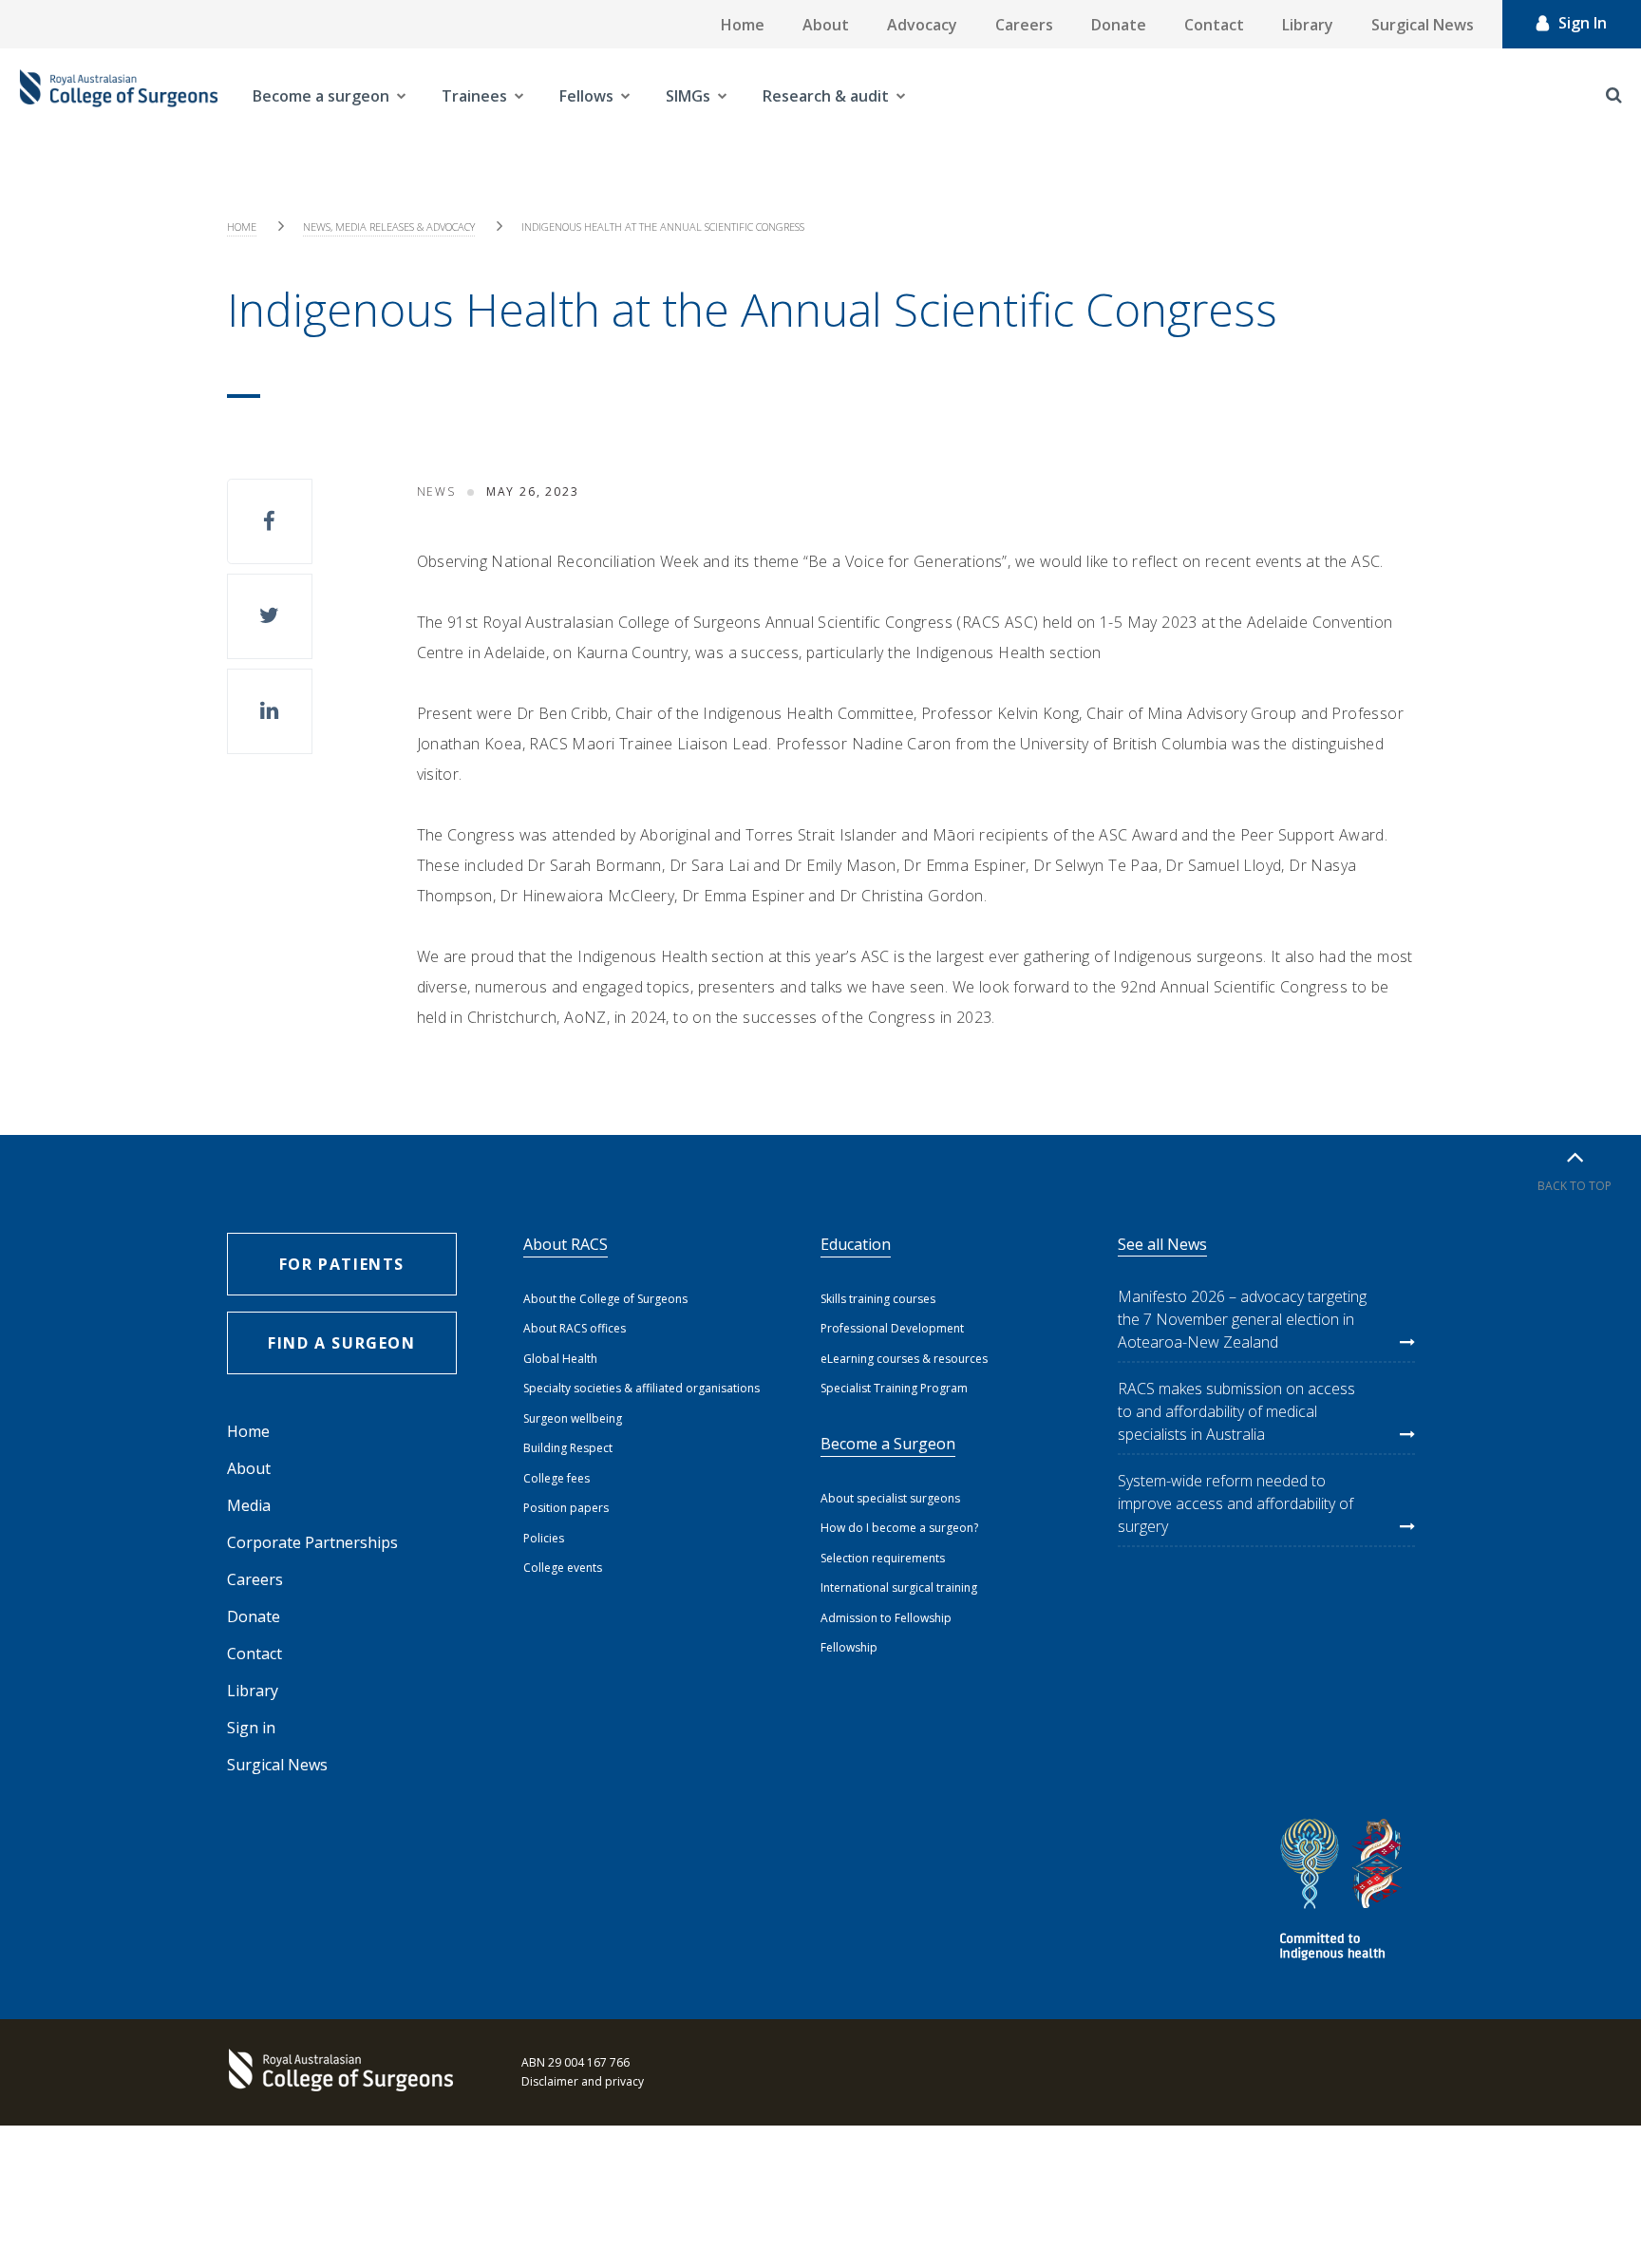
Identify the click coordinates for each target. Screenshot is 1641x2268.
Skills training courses (878, 1299)
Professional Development (892, 1328)
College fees (556, 1478)
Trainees (474, 96)
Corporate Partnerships (312, 1542)
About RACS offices (575, 1328)
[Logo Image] (119, 96)
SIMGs (688, 96)
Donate (1119, 25)
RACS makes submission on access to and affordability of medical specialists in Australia (1236, 1411)
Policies (544, 1538)
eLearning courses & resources (904, 1359)
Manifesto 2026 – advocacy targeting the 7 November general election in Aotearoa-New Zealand (1242, 1319)
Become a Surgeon (888, 1444)
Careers (1024, 25)
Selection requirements (883, 1558)
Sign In (1583, 23)
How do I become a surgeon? (899, 1528)
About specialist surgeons (890, 1498)
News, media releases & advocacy (389, 227)
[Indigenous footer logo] (1344, 1892)
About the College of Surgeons (605, 1299)
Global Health (560, 1359)
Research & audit (826, 96)
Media (249, 1505)
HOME (242, 227)
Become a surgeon (321, 96)
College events (563, 1568)
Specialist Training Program (894, 1388)
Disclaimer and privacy (583, 2081)
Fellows (586, 96)
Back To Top (1575, 1186)
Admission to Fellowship (886, 1618)
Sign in (251, 1728)
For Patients (342, 1264)
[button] (270, 521)
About (826, 25)
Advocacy (922, 25)
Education (856, 1244)
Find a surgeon (341, 1343)
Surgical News (1423, 25)
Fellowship (849, 1647)
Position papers (566, 1508)
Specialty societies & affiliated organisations (641, 1388)
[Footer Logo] (346, 2072)
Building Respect (568, 1448)
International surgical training (899, 1588)
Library (1308, 25)
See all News (1162, 1244)
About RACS (566, 1244)
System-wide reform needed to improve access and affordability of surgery (1235, 1503)
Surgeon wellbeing (573, 1418)
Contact (1214, 25)
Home (743, 25)
